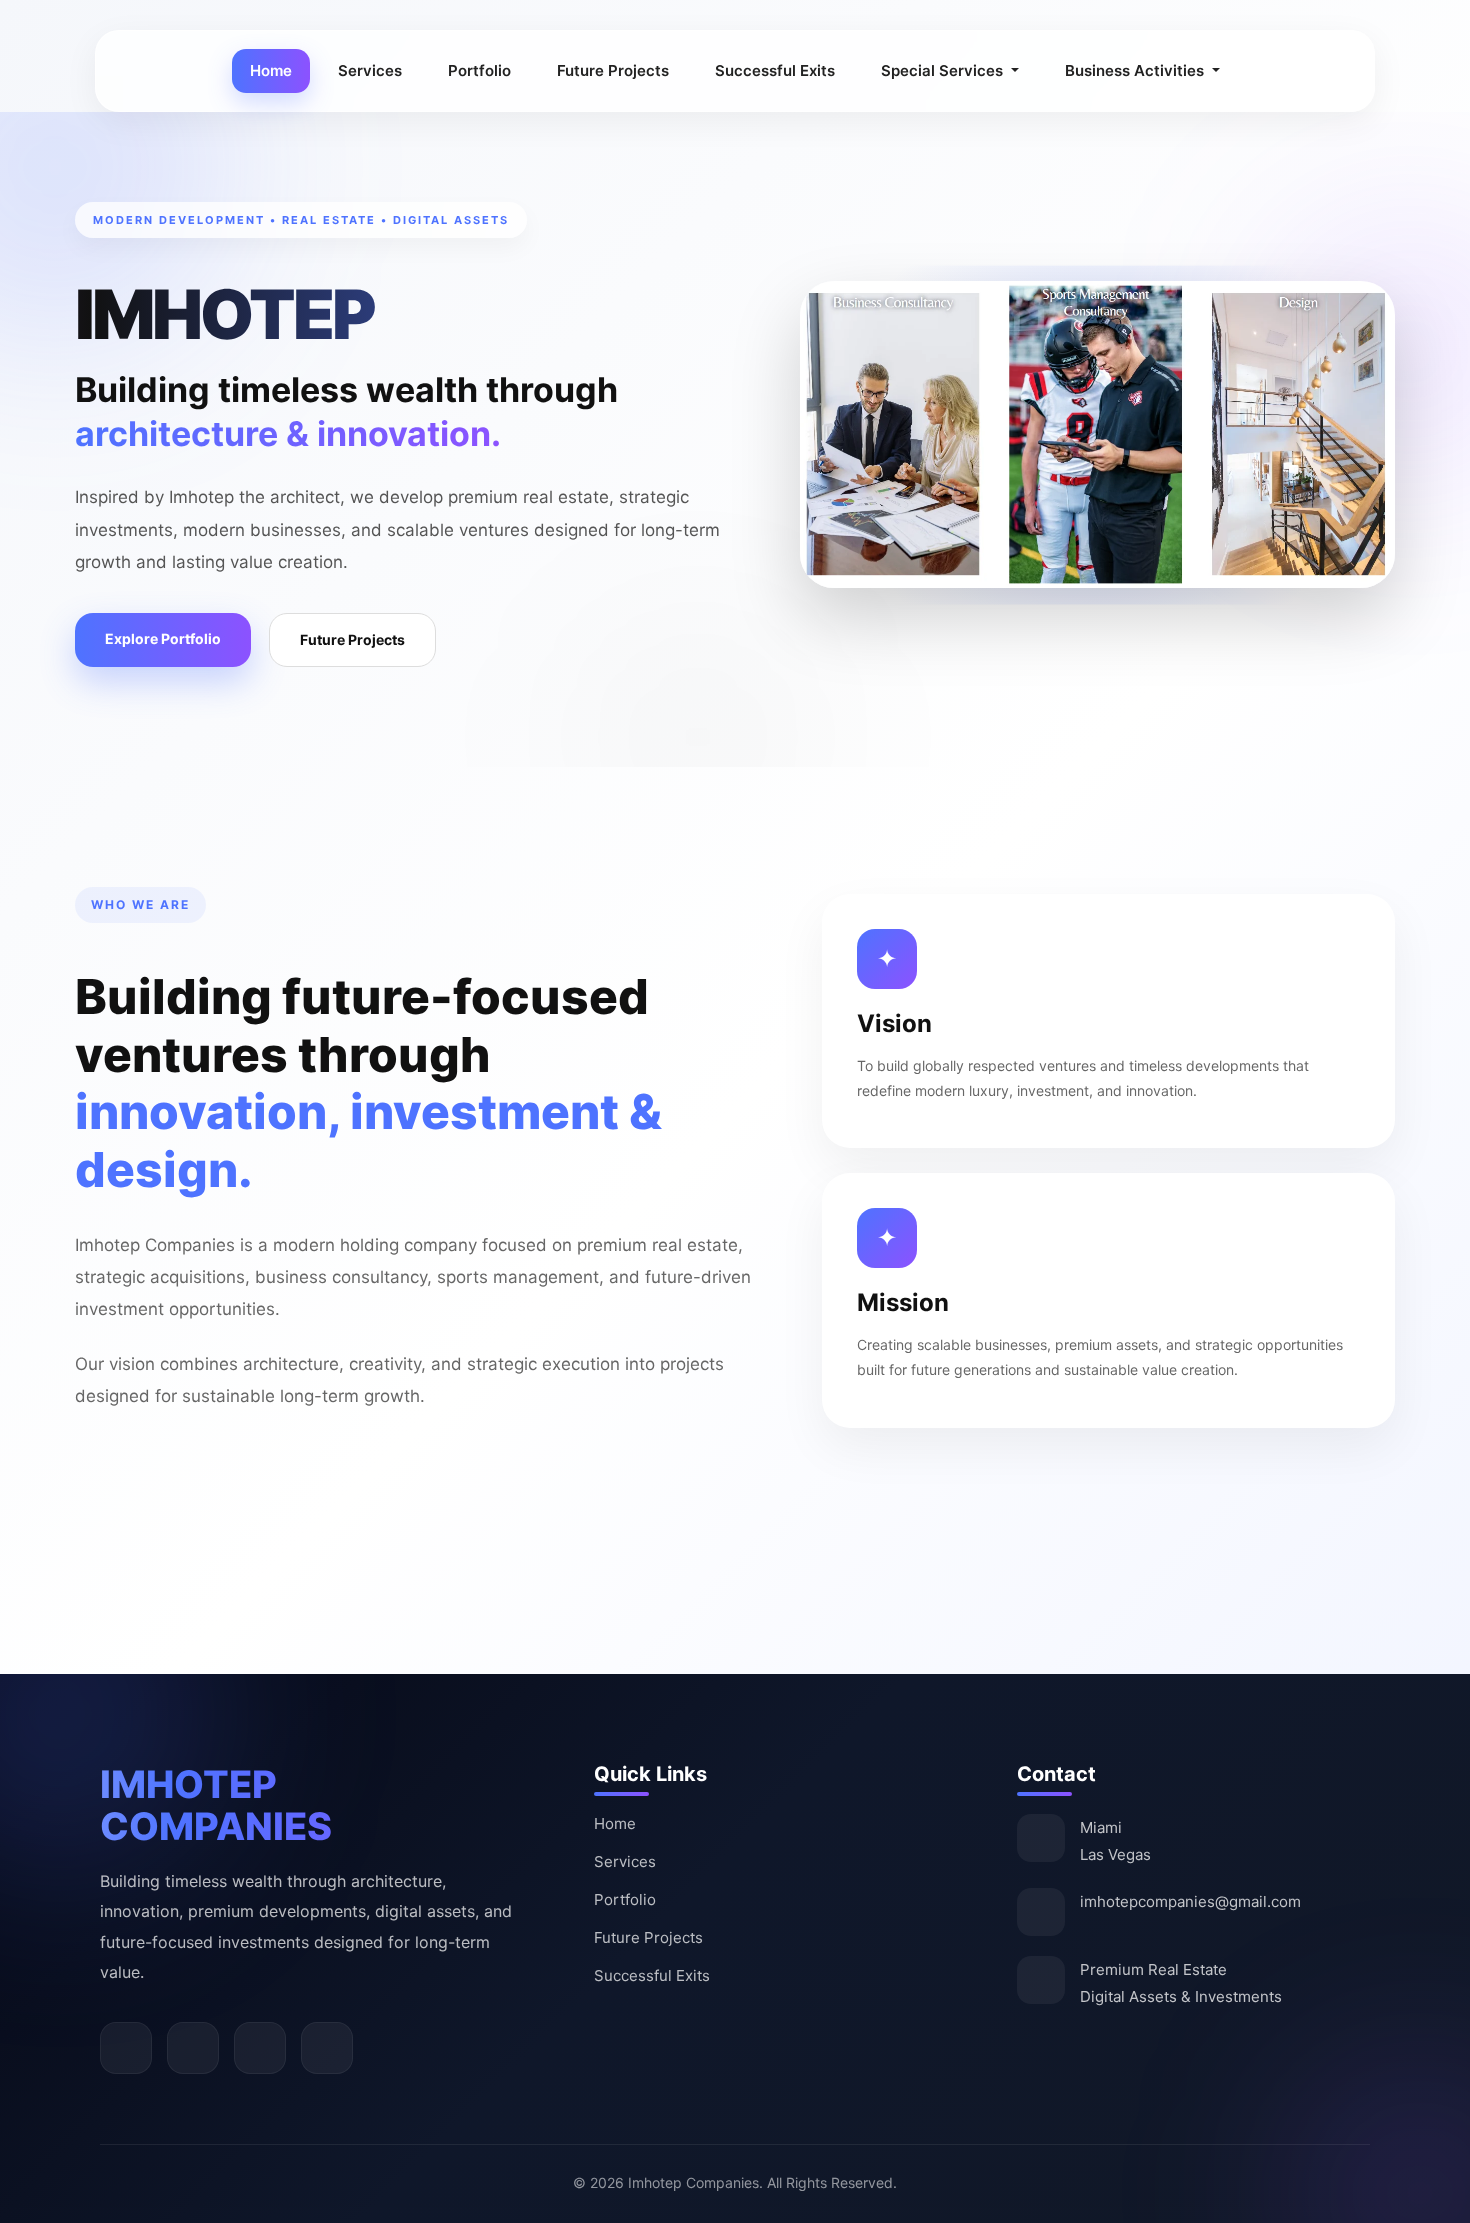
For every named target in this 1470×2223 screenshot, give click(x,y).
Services (370, 70)
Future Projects (613, 70)
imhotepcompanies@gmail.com (1190, 1901)
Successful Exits (775, 70)
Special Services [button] (944, 70)
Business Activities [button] (1136, 70)
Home (271, 70)
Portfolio (479, 70)
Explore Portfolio (163, 638)
